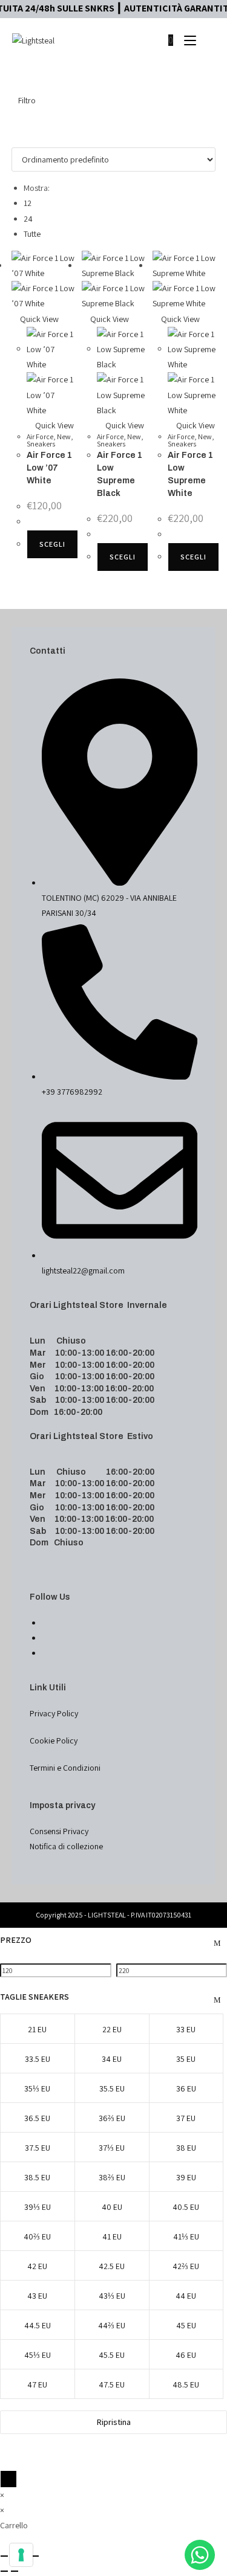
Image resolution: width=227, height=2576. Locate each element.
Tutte (32, 234)
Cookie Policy (54, 1740)
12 (28, 203)
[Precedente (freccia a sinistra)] (4, 2571)
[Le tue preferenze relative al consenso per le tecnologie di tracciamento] (21, 2555)
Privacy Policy (54, 1713)
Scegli (52, 544)
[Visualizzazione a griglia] (15, 127)
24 (28, 219)
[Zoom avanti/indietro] (4, 2556)
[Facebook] (45, 1623)
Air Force (40, 436)
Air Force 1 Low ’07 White (49, 468)
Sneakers (41, 444)
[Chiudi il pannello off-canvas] (8, 2479)
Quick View (38, 319)
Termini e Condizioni (65, 1768)
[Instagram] (45, 1638)
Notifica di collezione (66, 1846)
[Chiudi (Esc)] (35, 2556)
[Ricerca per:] (207, 40)
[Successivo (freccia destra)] (15, 2571)
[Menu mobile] (186, 40)
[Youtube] (45, 1653)
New (64, 436)
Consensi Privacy (59, 1831)
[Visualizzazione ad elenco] (21, 127)
